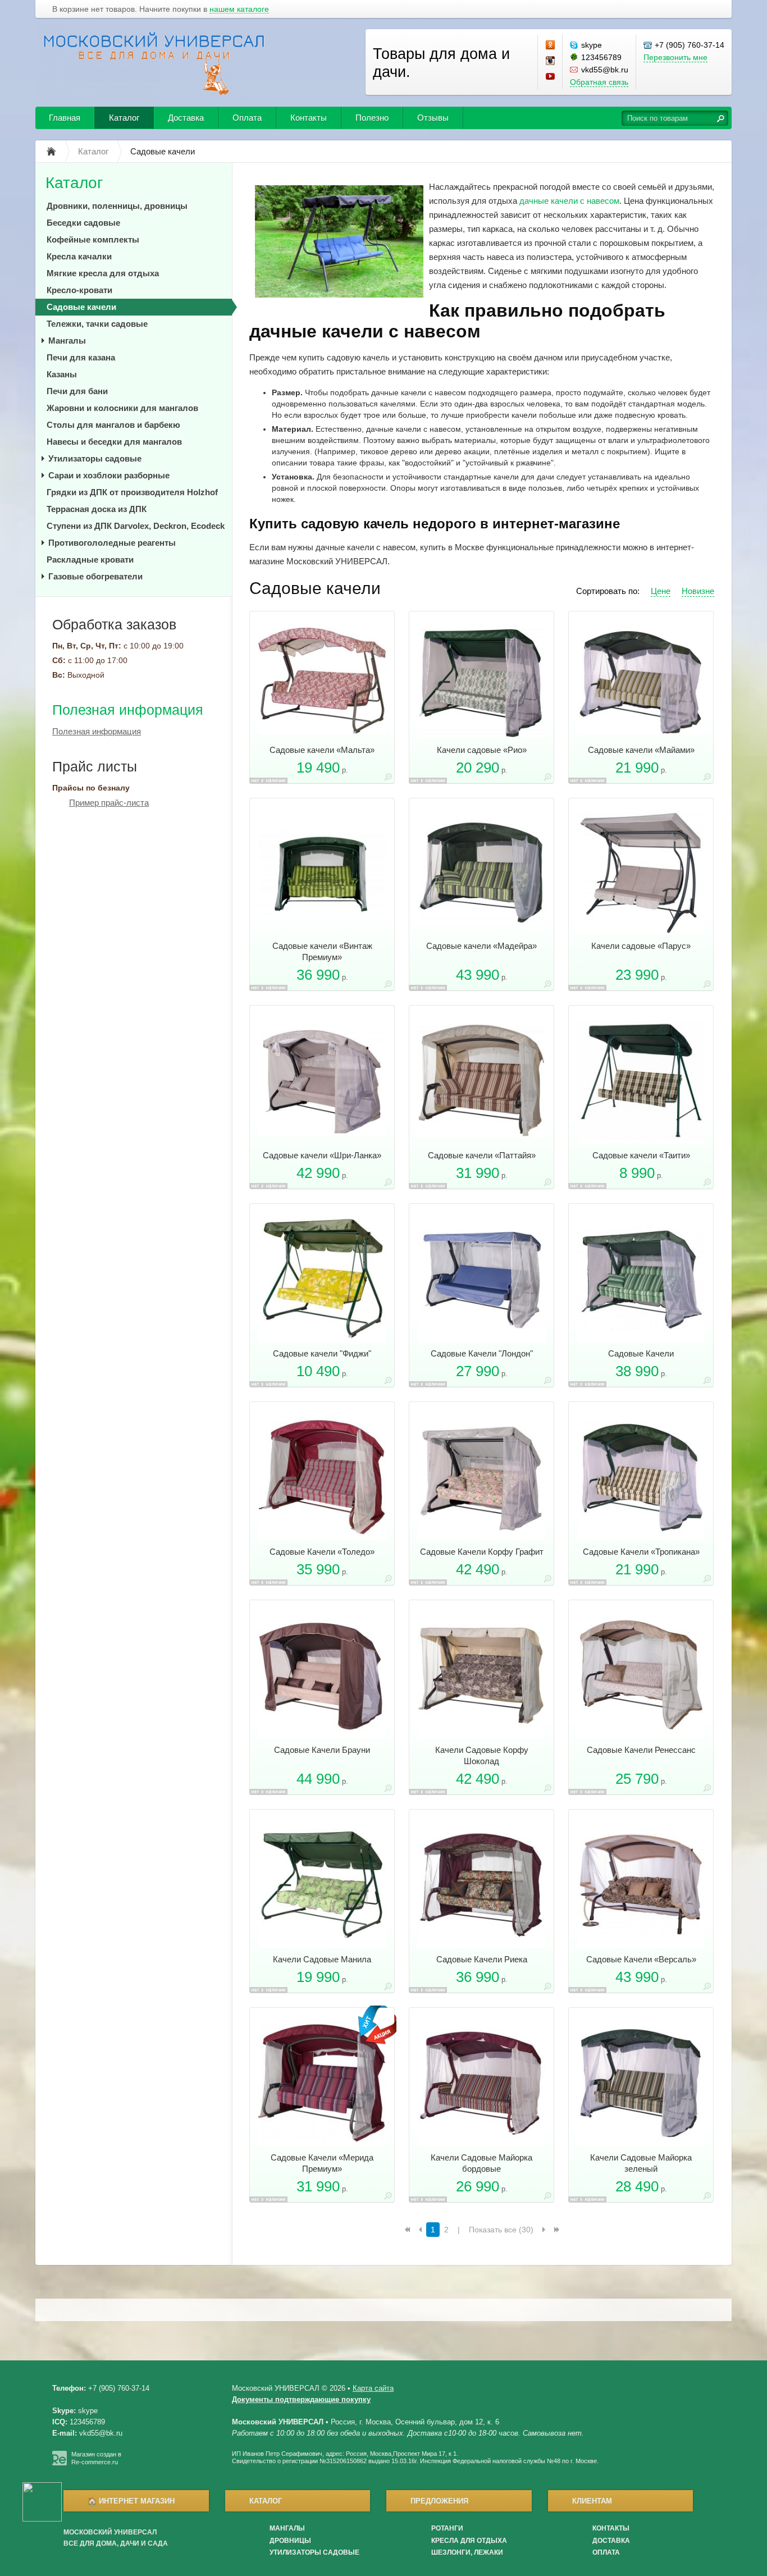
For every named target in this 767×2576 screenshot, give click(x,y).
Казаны (62, 374)
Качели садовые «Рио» (482, 750)
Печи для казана (81, 357)
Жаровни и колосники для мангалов (122, 408)
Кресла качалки (79, 256)
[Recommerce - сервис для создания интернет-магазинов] (60, 2463)
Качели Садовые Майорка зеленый (641, 2163)
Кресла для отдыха (469, 2541)
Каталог (124, 118)
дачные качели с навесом (569, 201)
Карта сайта (373, 2388)
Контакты (309, 118)
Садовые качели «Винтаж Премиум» (322, 951)
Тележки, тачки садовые (97, 324)
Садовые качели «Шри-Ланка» (322, 1155)
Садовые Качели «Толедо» (322, 1552)
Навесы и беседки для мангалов (114, 442)
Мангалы (67, 341)
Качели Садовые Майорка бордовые (481, 2163)
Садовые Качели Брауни (322, 1750)
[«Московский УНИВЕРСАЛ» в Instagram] (551, 61)
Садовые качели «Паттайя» (482, 1155)
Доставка (186, 118)
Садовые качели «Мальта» (322, 750)
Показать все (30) (501, 2230)
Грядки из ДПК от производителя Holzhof (132, 492)
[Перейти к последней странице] (557, 2230)
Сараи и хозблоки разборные (109, 475)
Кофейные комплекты (93, 239)
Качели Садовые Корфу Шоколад (482, 1755)
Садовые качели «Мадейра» (481, 946)
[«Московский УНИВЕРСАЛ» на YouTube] (551, 77)
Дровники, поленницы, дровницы (117, 206)
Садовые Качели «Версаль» (641, 1959)
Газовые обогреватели (95, 576)
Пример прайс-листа (109, 803)
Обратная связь (599, 82)
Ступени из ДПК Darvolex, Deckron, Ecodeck (136, 526)
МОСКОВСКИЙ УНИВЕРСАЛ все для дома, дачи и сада (116, 2538)
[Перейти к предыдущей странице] (420, 2230)
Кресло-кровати (79, 290)
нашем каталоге (239, 9)
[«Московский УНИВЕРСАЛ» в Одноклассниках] (551, 45)
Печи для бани (77, 391)
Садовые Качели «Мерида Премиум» (322, 2163)
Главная (65, 118)
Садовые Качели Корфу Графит (482, 1552)
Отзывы (433, 118)
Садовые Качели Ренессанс (641, 1750)
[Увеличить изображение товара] (388, 779)
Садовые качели (81, 307)
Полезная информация (128, 710)
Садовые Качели (641, 1353)
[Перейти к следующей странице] (544, 2230)
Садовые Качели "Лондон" (482, 1353)
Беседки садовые (83, 223)
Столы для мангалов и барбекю (113, 425)
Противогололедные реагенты (112, 543)
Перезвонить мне (675, 57)
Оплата (247, 118)
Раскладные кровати (90, 559)
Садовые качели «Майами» (641, 750)
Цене (661, 591)
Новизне (698, 591)
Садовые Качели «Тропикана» (641, 1552)
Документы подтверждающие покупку (301, 2399)
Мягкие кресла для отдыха (103, 273)
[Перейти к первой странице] (407, 2230)
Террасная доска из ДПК (97, 509)
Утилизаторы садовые (95, 458)
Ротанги (447, 2528)
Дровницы (290, 2541)
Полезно (372, 118)
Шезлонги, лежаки (467, 2552)
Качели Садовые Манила (322, 1959)
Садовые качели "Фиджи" (322, 1353)
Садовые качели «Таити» (641, 1155)
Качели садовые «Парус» (641, 946)
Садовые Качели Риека (482, 1959)
